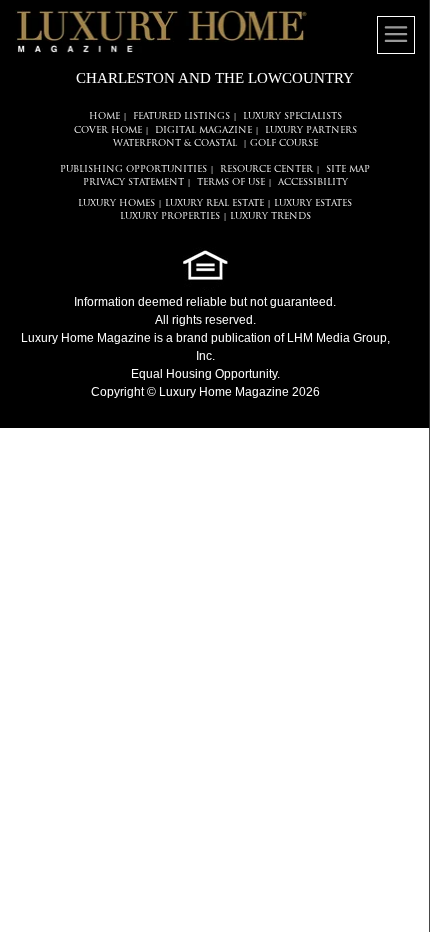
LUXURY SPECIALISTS (292, 116)
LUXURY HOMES (116, 203)
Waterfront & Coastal (175, 143)
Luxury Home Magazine (86, 338)
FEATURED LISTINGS (181, 116)
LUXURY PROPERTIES (170, 216)
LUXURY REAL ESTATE (214, 203)
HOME (104, 116)
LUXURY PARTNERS (311, 130)
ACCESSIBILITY (313, 182)
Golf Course (284, 143)
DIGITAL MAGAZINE (203, 130)
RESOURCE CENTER (266, 169)
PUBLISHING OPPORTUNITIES (133, 169)
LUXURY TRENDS (270, 216)
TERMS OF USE (231, 182)
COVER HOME (108, 130)
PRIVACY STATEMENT (133, 182)
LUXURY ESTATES (313, 203)
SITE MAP (348, 169)
